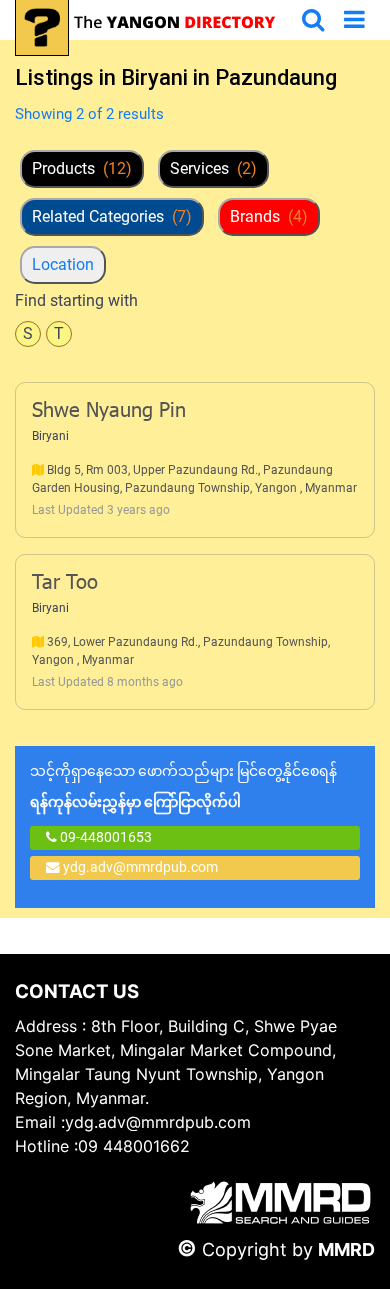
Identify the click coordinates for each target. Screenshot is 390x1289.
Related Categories (112, 216)
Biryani (50, 436)
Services (213, 168)
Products (82, 168)
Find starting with (76, 300)
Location (63, 264)
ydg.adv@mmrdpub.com (140, 867)
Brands (269, 216)
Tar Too (65, 584)
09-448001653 (104, 837)
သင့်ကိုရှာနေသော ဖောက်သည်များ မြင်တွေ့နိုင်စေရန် (183, 786)
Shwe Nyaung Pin (109, 412)
